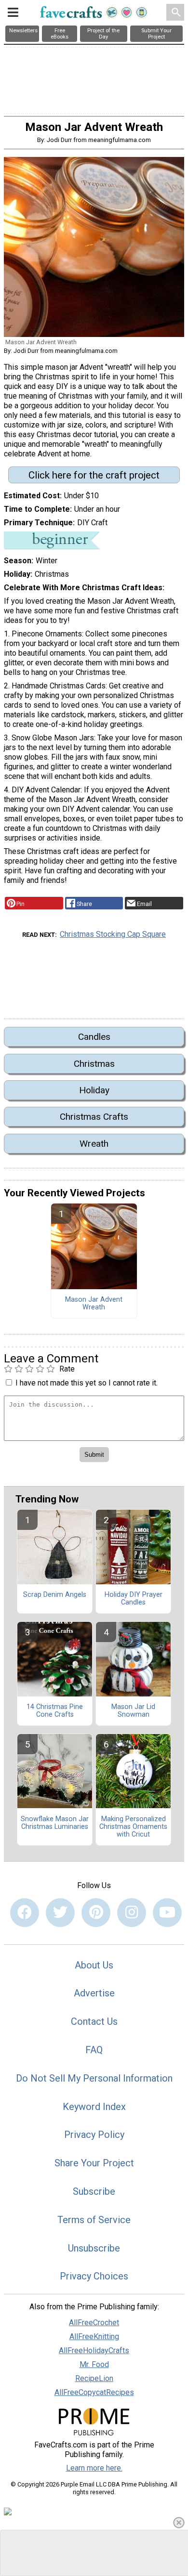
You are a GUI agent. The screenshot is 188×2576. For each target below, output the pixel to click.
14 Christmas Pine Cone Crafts (55, 1711)
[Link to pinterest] (96, 1913)
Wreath (94, 1144)
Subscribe (94, 2191)
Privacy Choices (94, 2276)
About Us (94, 1965)
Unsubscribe (94, 2248)
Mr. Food (94, 2364)
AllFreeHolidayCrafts (94, 2350)
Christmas (94, 1064)
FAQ (94, 2050)
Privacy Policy (94, 2135)
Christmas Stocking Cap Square (113, 934)
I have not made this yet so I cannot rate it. (87, 1383)
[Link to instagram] (132, 1913)
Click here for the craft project (94, 475)
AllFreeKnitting (94, 2337)
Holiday (94, 1090)
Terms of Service (94, 2220)
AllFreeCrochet (94, 2323)
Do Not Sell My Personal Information (94, 2078)
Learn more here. (94, 2468)
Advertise (94, 1993)
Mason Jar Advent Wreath (94, 1304)
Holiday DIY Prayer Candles (134, 1599)
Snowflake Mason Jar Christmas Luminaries (55, 1823)
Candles (94, 1037)
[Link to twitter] (60, 1913)
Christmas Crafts (94, 1117)
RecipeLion (94, 2378)
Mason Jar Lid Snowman (133, 1711)
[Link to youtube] (167, 1913)
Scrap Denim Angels (55, 1595)
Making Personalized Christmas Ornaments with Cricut (133, 1827)
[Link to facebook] (25, 1913)
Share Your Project (94, 2163)
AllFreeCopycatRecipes (94, 2392)
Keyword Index (94, 2107)
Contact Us (94, 2021)
